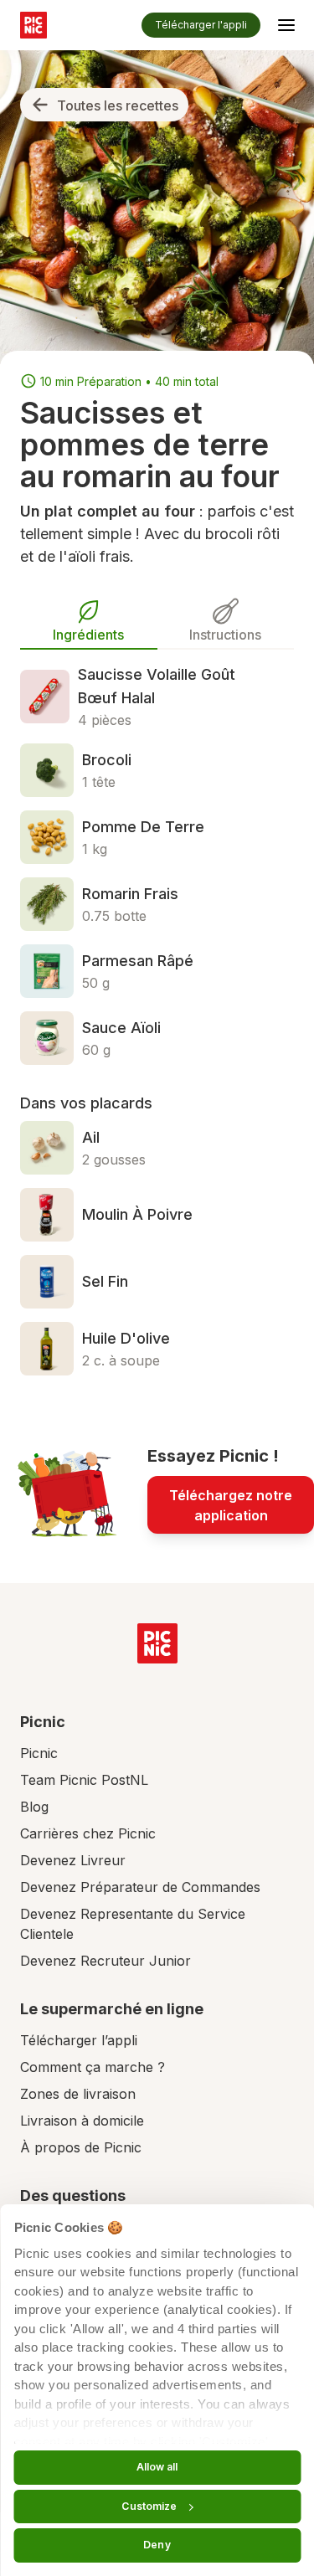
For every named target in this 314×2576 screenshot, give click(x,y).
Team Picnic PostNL (84, 1780)
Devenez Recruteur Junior (106, 1961)
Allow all (157, 2467)
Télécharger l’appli (79, 2040)
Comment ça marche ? (93, 2067)
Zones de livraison (78, 2094)
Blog (34, 1807)
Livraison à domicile (82, 2121)
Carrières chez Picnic (88, 1833)
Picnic (39, 1753)
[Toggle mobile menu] (286, 28)
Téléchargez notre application (231, 1505)
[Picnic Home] (157, 1643)
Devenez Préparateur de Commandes (140, 1887)
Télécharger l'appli (201, 25)
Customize (149, 2506)
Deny (157, 2545)
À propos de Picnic (81, 2147)
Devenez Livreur (73, 1860)
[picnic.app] (33, 25)
